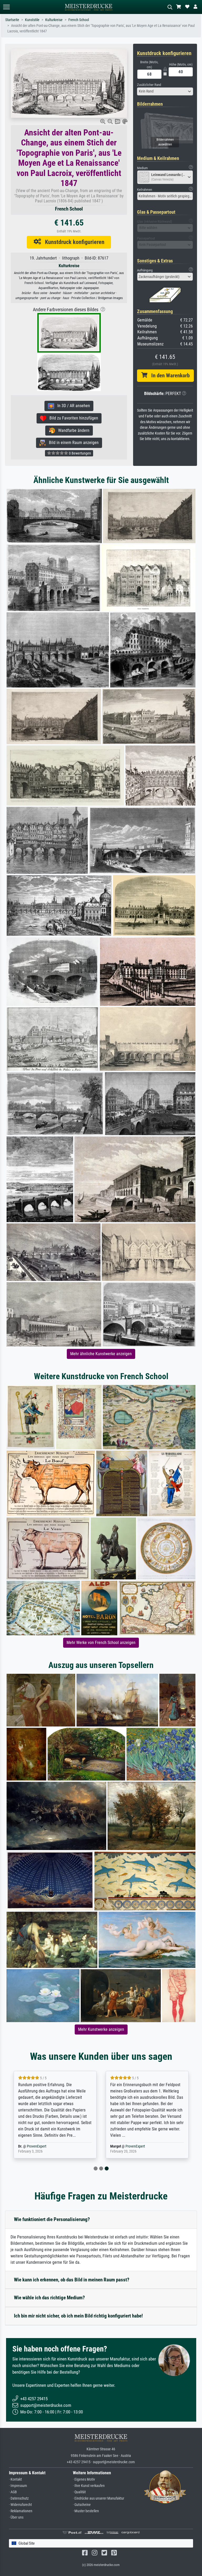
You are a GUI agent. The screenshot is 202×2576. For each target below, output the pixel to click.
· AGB (13, 2492)
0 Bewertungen (80, 453)
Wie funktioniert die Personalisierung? (52, 2219)
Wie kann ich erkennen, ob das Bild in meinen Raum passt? (72, 2280)
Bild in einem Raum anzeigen (72, 443)
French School (79, 20)
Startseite (12, 20)
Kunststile (32, 20)
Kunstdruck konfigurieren (73, 242)
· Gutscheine (82, 2505)
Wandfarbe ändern (72, 430)
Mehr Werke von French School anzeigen (101, 1643)
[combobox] (165, 91)
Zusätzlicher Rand (149, 85)
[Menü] (6, 7)
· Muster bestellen (86, 2511)
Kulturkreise (54, 20)
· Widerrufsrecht (20, 2505)
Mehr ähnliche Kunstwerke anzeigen (101, 1354)
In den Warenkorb (168, 375)
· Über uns (16, 2517)
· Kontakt (15, 2479)
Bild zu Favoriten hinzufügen (72, 418)
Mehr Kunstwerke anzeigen (101, 2029)
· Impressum (18, 2486)
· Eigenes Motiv (84, 2479)
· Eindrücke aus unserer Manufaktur (99, 2498)
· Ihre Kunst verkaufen (89, 2486)
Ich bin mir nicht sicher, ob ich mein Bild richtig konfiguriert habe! (78, 2316)
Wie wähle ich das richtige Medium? (49, 2298)
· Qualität (79, 2492)
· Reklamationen (21, 2511)
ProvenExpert (52, 2146)
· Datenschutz (19, 2498)
